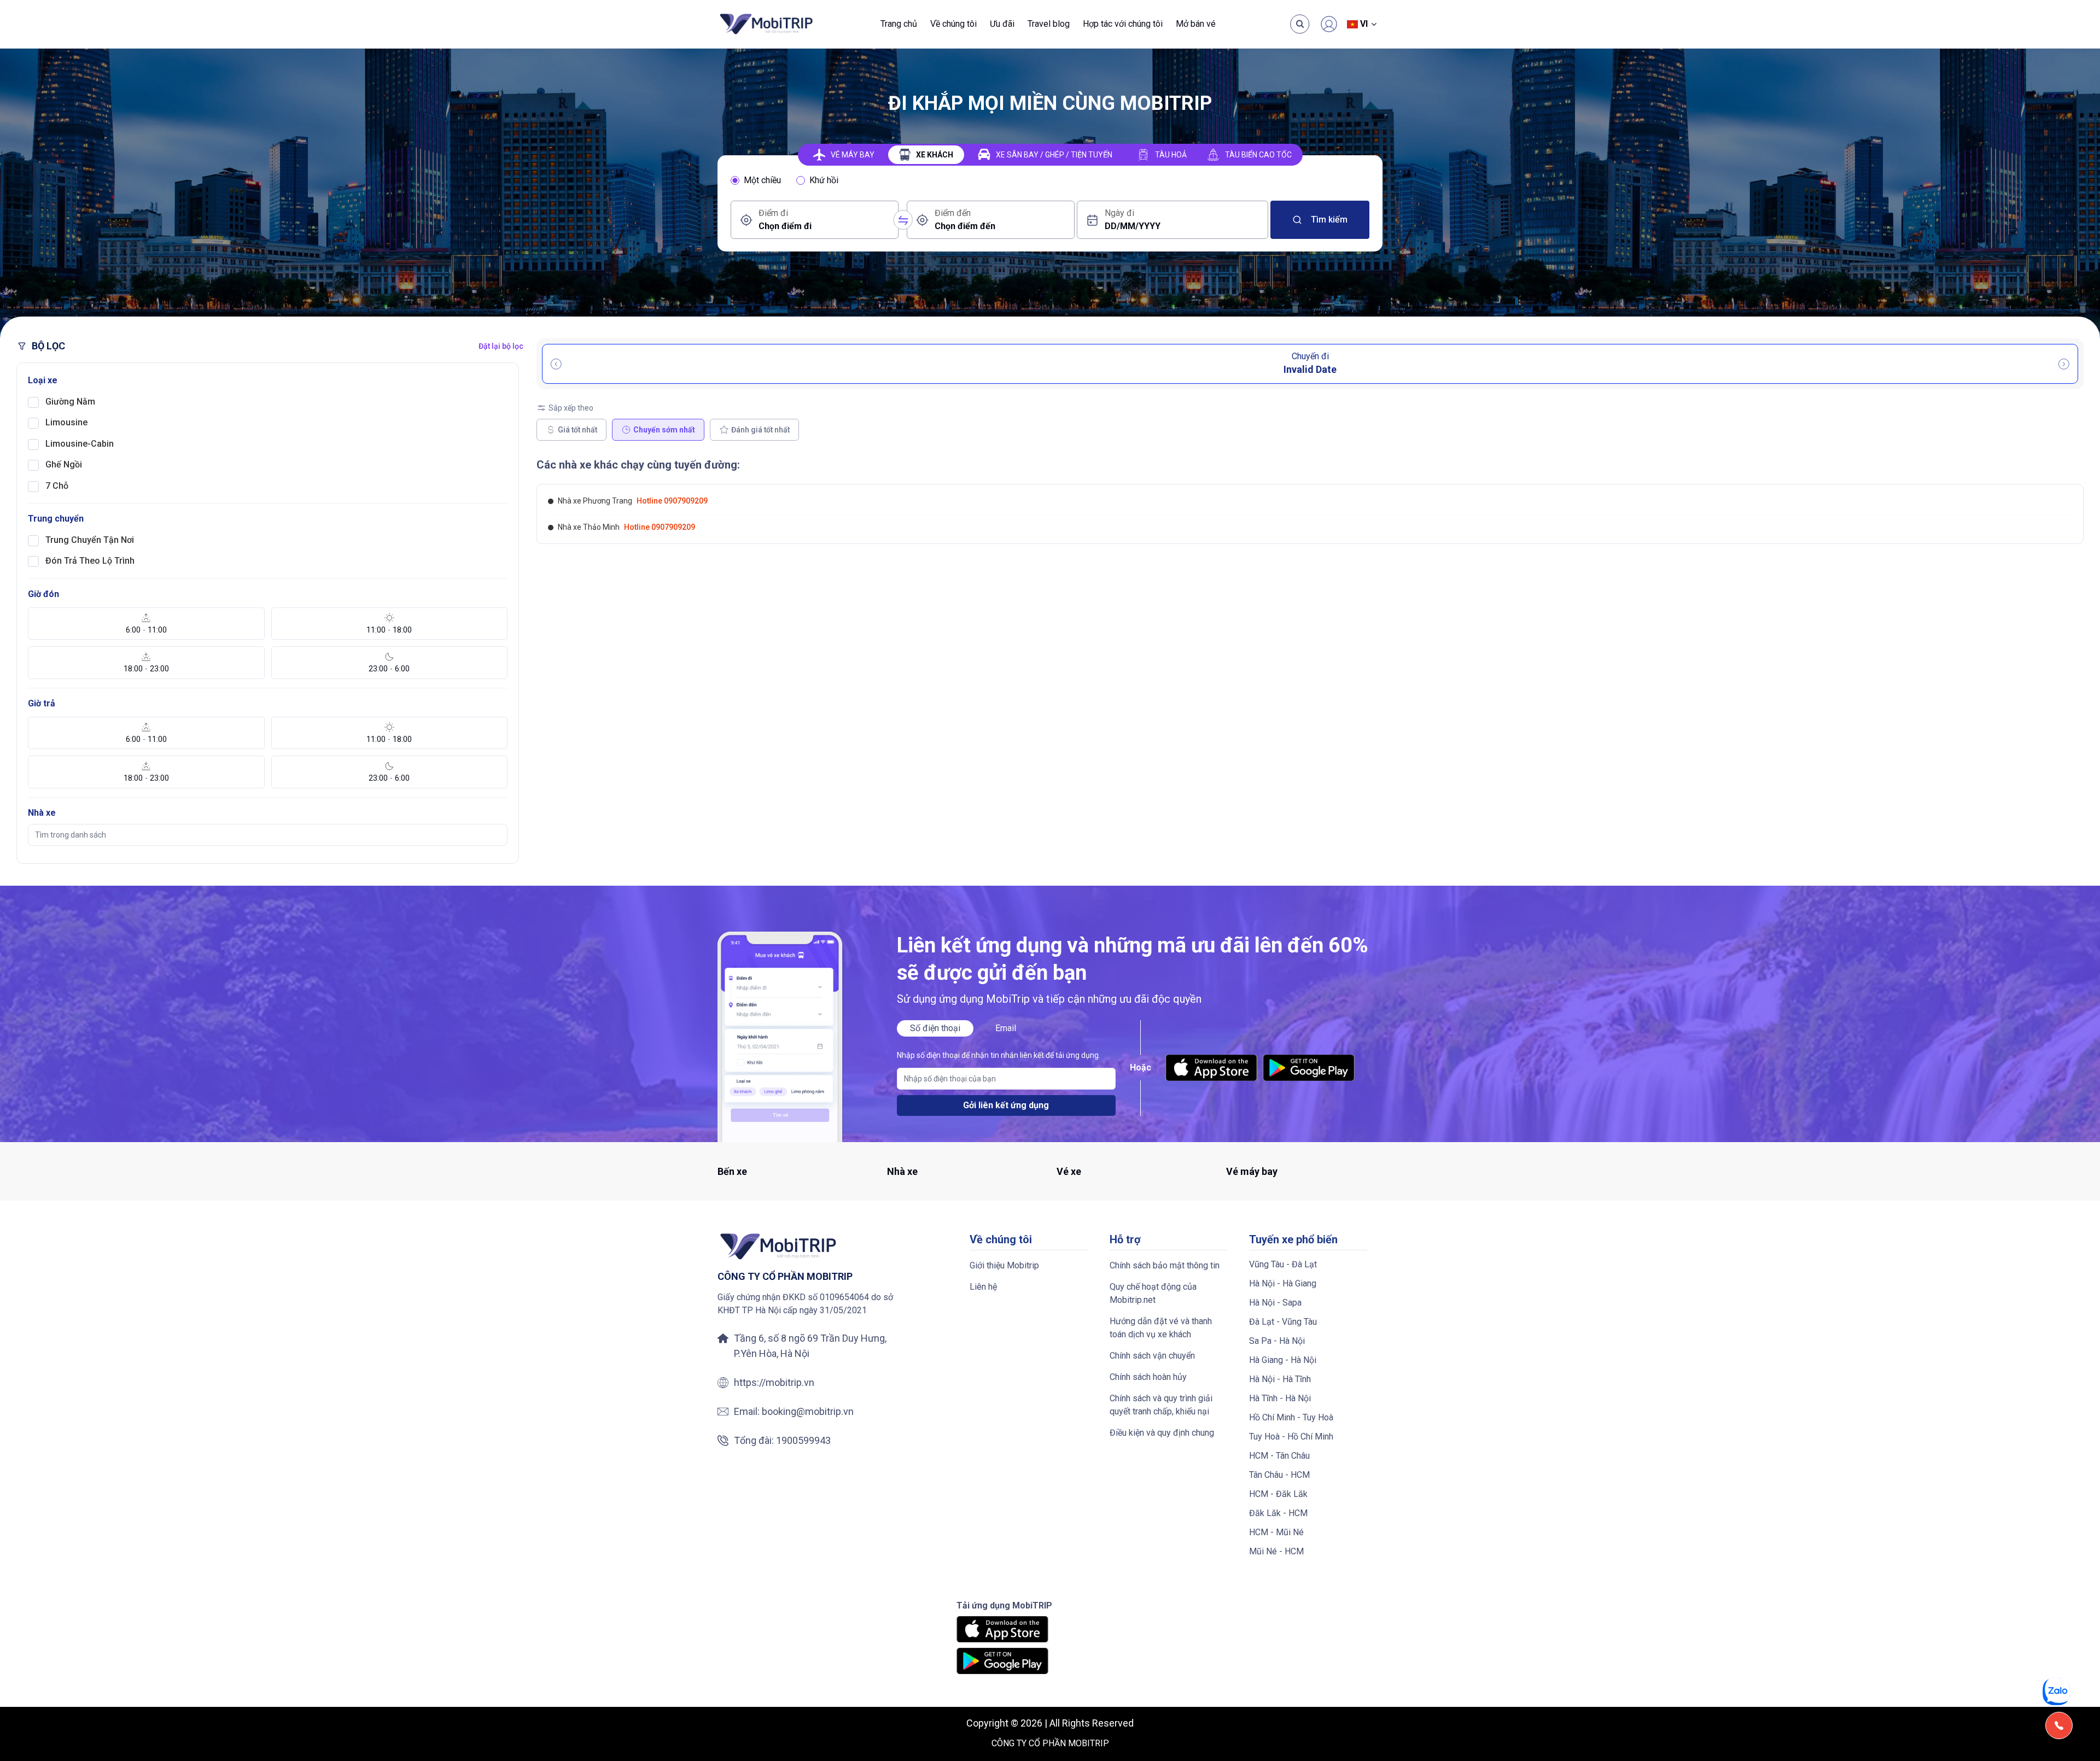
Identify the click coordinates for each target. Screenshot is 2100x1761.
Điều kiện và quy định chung (1162, 1433)
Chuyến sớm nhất (664, 430)
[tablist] (1050, 155)
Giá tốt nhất (577, 430)
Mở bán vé (1196, 24)
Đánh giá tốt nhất (760, 430)
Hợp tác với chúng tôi (1123, 24)
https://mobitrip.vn (774, 1382)
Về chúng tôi (953, 24)
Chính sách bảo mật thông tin (1165, 1265)
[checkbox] (33, 402)
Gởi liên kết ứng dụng (1006, 1105)
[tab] (844, 155)
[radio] (735, 180)
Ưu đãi (1002, 24)
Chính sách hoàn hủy (1148, 1377)
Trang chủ (899, 24)
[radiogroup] (1050, 180)
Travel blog (1049, 24)
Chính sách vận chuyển (1152, 1356)
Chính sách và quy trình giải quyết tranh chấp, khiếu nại (1161, 1405)
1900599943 (803, 1440)
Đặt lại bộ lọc (501, 346)
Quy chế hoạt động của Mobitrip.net (1153, 1293)
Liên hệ (983, 1287)
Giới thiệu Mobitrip (1004, 1265)
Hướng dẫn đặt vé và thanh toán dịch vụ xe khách (1161, 1328)
